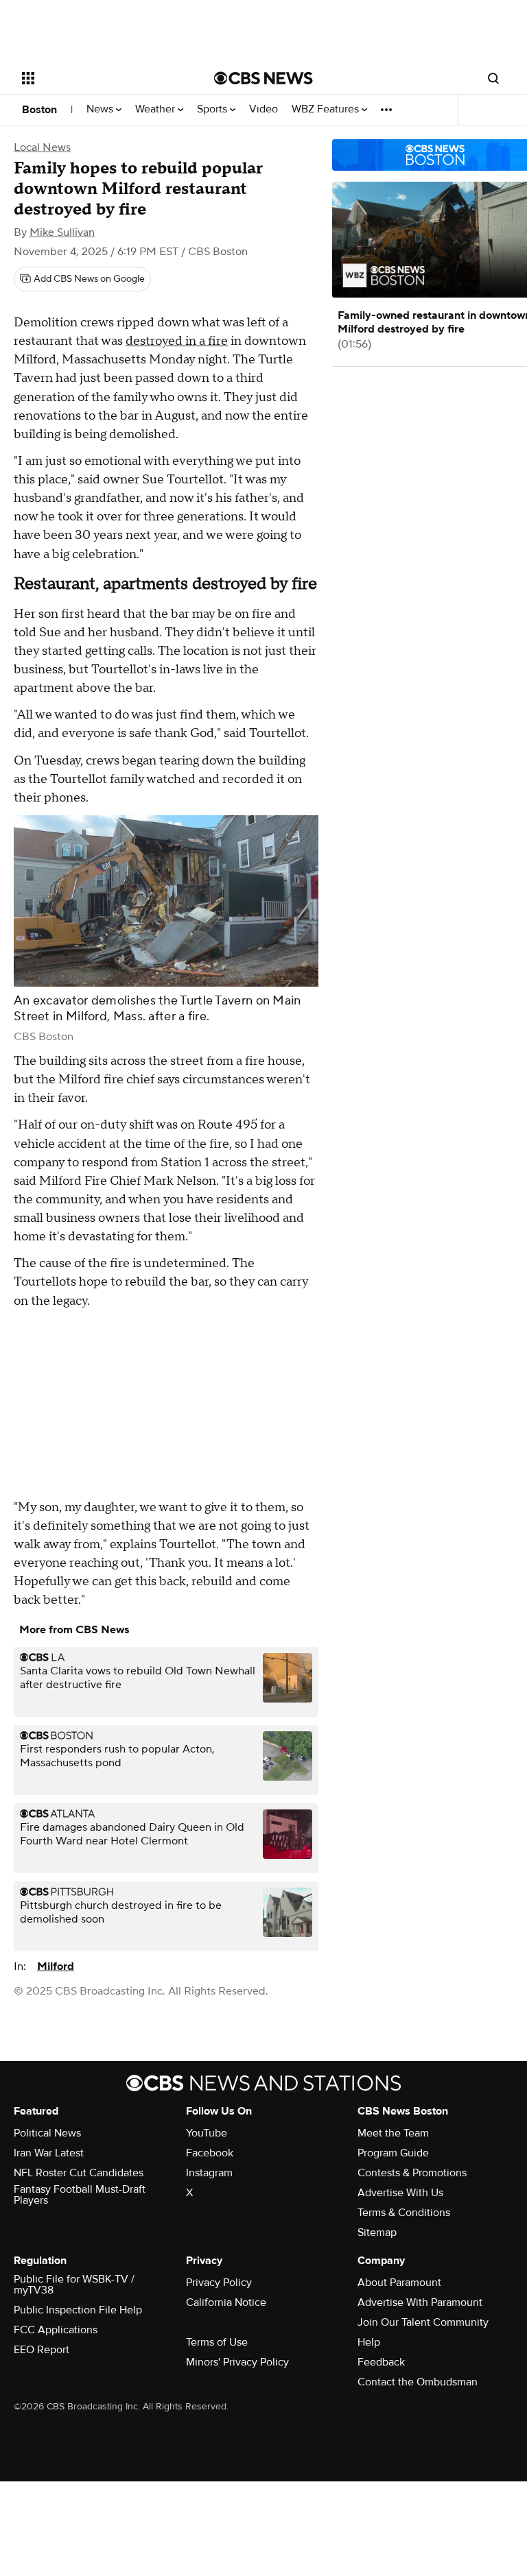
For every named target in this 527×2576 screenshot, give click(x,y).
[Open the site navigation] (103, 78)
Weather (156, 109)
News (101, 109)
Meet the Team (393, 2133)
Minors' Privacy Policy (237, 2362)
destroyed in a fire (177, 341)
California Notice (226, 2302)
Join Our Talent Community (423, 2322)
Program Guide (393, 2153)
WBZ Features (327, 109)
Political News (47, 2133)
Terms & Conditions (404, 2213)
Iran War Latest (49, 2153)
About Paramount (399, 2283)
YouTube (207, 2133)
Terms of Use (217, 2342)
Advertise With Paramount (420, 2302)
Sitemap (377, 2232)
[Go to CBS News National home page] (263, 78)
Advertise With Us (400, 2193)
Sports (213, 109)
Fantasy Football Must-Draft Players (80, 2195)
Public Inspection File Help (78, 2310)
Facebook (210, 2153)
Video (263, 109)
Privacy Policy (219, 2283)
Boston (39, 110)
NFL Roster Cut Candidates (79, 2173)
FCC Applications (56, 2330)
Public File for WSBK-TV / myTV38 (74, 2285)
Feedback (381, 2362)
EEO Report (42, 2350)
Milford (56, 1966)
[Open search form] (493, 78)
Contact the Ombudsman (418, 2382)
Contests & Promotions (412, 2173)
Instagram (209, 2173)
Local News (42, 147)
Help (369, 2342)
